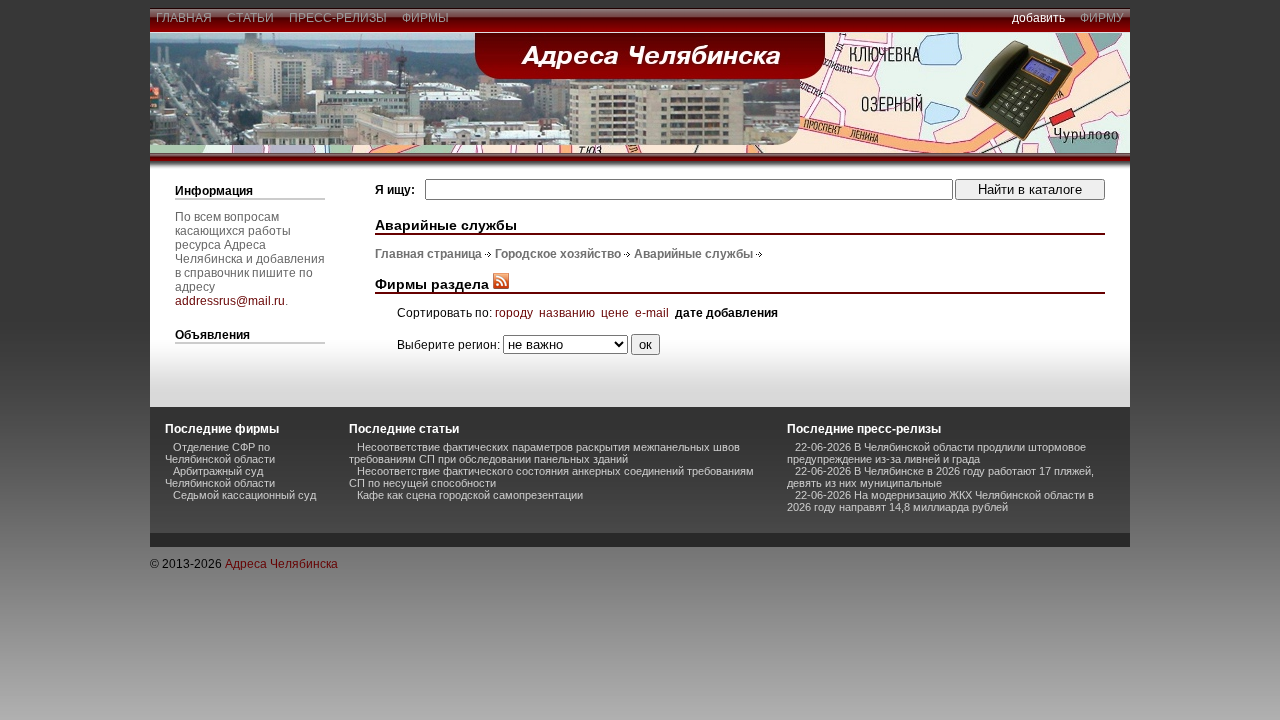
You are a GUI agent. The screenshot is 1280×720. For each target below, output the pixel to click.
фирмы (425, 18)
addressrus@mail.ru (230, 301)
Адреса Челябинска (281, 564)
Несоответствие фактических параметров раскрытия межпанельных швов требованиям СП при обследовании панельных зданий (544, 453)
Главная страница (428, 254)
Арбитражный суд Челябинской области (220, 477)
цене (615, 313)
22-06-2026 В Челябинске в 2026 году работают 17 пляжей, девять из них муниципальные (940, 477)
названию (567, 313)
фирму (1102, 18)
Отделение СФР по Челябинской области (220, 453)
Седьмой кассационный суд (244, 495)
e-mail (652, 313)
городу (514, 313)
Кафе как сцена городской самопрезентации (470, 495)
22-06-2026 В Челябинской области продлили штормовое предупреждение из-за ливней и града (936, 453)
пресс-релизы (338, 18)
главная (184, 18)
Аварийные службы (693, 254)
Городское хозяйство (558, 254)
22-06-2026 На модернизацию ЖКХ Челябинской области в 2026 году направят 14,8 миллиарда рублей (940, 501)
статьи (250, 18)
